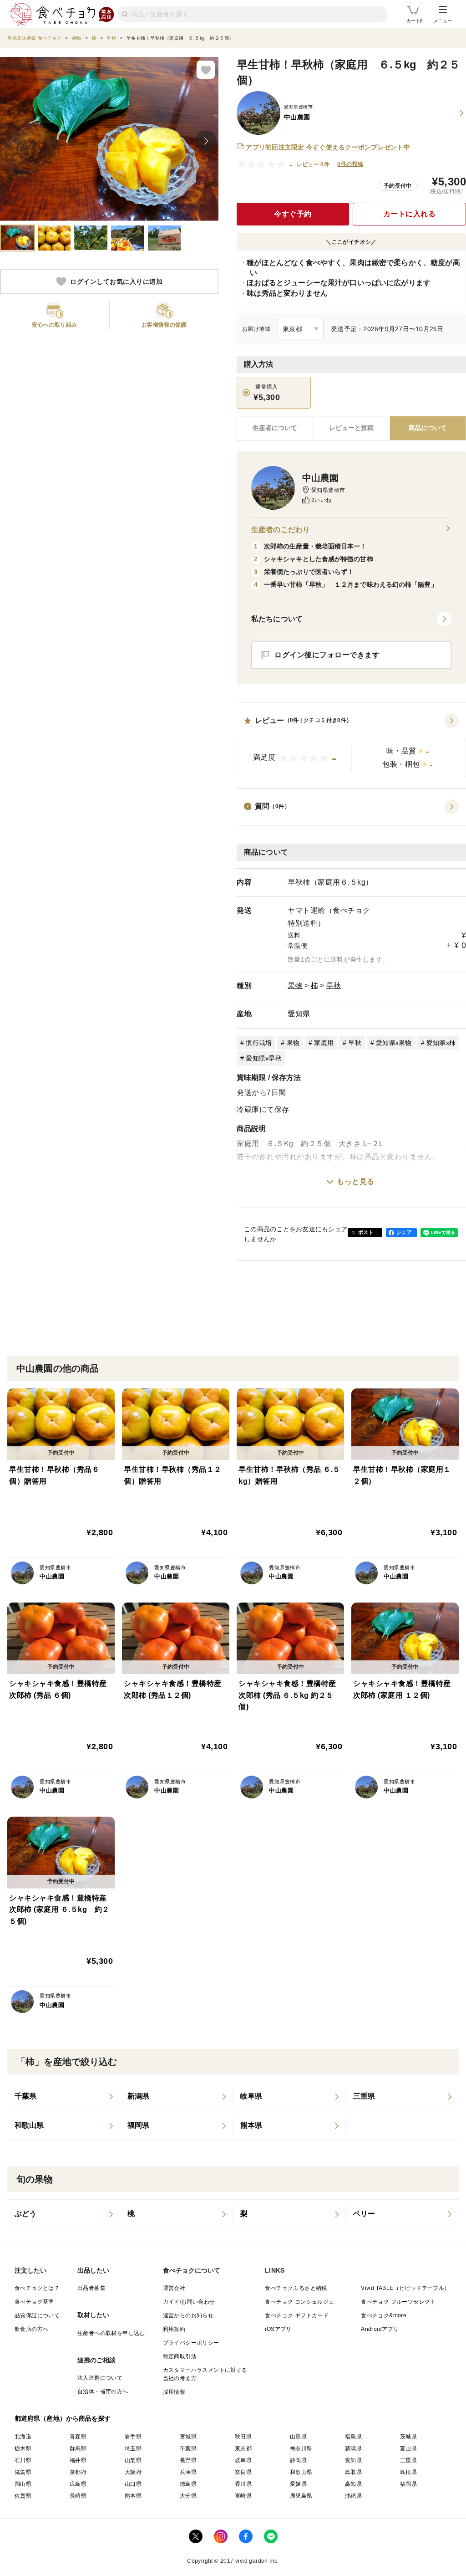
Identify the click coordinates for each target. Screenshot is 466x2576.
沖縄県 (353, 2496)
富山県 (408, 2448)
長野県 (188, 2460)
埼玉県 (133, 2448)
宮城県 (188, 2437)
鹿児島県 (301, 2496)
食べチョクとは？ (37, 2288)
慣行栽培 (259, 1043)
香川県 (243, 2484)
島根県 (408, 2472)
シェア (404, 1232)
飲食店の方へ (31, 2329)
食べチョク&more (384, 2315)
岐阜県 (243, 2460)
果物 (295, 986)
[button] (351, 745)
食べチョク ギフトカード (297, 2315)
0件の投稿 (350, 164)
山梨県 (133, 2460)
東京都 (243, 2448)
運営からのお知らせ (188, 2315)
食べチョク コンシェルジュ (299, 2302)
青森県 (78, 2437)
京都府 (78, 2472)
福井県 (78, 2460)
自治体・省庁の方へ (103, 2392)
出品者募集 (91, 2288)
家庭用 (324, 1043)
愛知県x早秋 (264, 1058)
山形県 (298, 2437)
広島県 (78, 2484)
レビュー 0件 (313, 164)
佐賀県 (23, 2496)
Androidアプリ (380, 2329)
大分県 (188, 2496)
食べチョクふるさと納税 (296, 2288)
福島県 (353, 2437)
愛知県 (299, 1014)
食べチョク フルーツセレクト (398, 2302)
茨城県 (408, 2437)
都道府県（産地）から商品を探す (63, 2418)
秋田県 (243, 2437)
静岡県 (298, 2460)
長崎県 (78, 2496)
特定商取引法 (180, 2356)
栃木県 (23, 2448)
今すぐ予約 (293, 214)
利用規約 (174, 2329)
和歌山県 (301, 2472)
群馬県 (78, 2448)
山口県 (133, 2484)
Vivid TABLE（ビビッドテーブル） (405, 2288)
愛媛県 (298, 2484)
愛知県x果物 (394, 1043)
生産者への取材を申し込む (111, 2333)
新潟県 (353, 2448)
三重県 (408, 2460)
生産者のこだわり (281, 530)
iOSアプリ (278, 2329)
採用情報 (174, 2392)
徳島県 (188, 2484)
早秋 (334, 986)
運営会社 (174, 2288)
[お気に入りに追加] (206, 70)
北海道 (23, 2437)
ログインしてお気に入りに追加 (116, 282)
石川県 (23, 2460)
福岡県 (408, 2484)
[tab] (351, 428)
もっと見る (356, 1181)
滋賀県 (23, 2472)
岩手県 (133, 2437)
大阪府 (133, 2472)
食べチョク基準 (34, 2302)
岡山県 (23, 2484)
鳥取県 (353, 2472)
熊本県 (133, 2496)
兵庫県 (188, 2472)
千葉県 (188, 2448)
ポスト (366, 1232)
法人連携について (100, 2378)
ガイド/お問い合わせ (189, 2302)
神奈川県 (301, 2448)
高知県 (353, 2484)
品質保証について (37, 2315)
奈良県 (243, 2472)
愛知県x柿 (441, 1043)
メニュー (443, 21)
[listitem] (64, 2097)
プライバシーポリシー (191, 2343)
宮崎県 (243, 2496)
